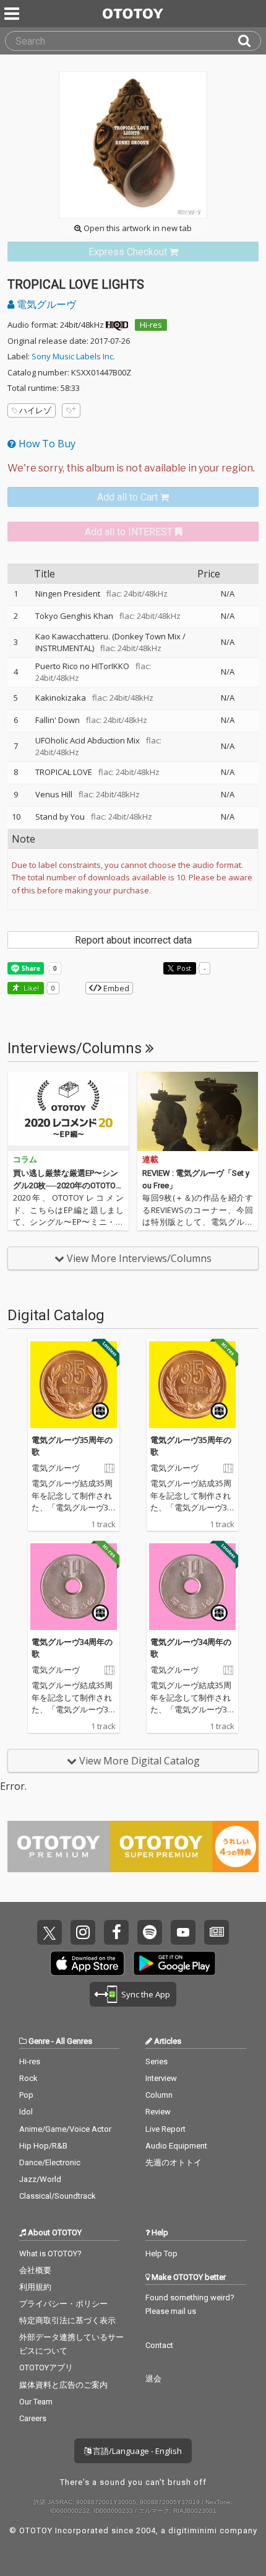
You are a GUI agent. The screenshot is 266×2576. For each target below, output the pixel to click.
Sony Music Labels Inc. (73, 356)
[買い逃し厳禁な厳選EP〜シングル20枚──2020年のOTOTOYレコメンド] (68, 1111)
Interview (161, 2078)
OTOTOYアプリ (46, 2368)
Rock (28, 2078)
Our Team (36, 2402)
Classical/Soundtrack (58, 2196)
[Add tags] (71, 410)
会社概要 (35, 2270)
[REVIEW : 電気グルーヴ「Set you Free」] (198, 1111)
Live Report (165, 2129)
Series (157, 2061)
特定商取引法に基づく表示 (67, 2320)
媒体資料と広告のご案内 (63, 2385)
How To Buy (46, 444)
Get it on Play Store (174, 1963)
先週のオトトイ (174, 2162)
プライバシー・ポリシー (63, 2304)
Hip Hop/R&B (43, 2146)
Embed (115, 988)
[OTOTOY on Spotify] (150, 1932)
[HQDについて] (117, 325)
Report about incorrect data (133, 940)
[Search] (249, 41)
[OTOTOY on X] (49, 1932)
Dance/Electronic (50, 2162)
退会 (153, 2379)
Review (158, 2112)
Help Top (161, 2254)
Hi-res (151, 325)
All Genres (74, 2041)
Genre (39, 2041)
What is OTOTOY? (50, 2254)
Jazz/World (40, 2179)
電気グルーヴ (45, 304)
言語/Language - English (136, 2451)
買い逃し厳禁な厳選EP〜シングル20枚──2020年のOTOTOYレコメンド (66, 1185)
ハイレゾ (35, 410)
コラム (25, 1159)
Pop (26, 2095)
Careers (33, 2418)
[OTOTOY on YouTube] (183, 1932)
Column (159, 2095)
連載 (150, 1159)
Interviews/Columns (76, 1048)
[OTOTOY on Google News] (217, 1932)
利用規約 (35, 2287)
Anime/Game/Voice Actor (65, 2129)
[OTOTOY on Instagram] (83, 1932)
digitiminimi (193, 2530)
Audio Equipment (176, 2146)
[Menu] (13, 14)
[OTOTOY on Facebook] (116, 1932)
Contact (159, 2345)
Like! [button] (30, 988)
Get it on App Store (87, 1963)
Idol (26, 2112)
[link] (133, 252)
